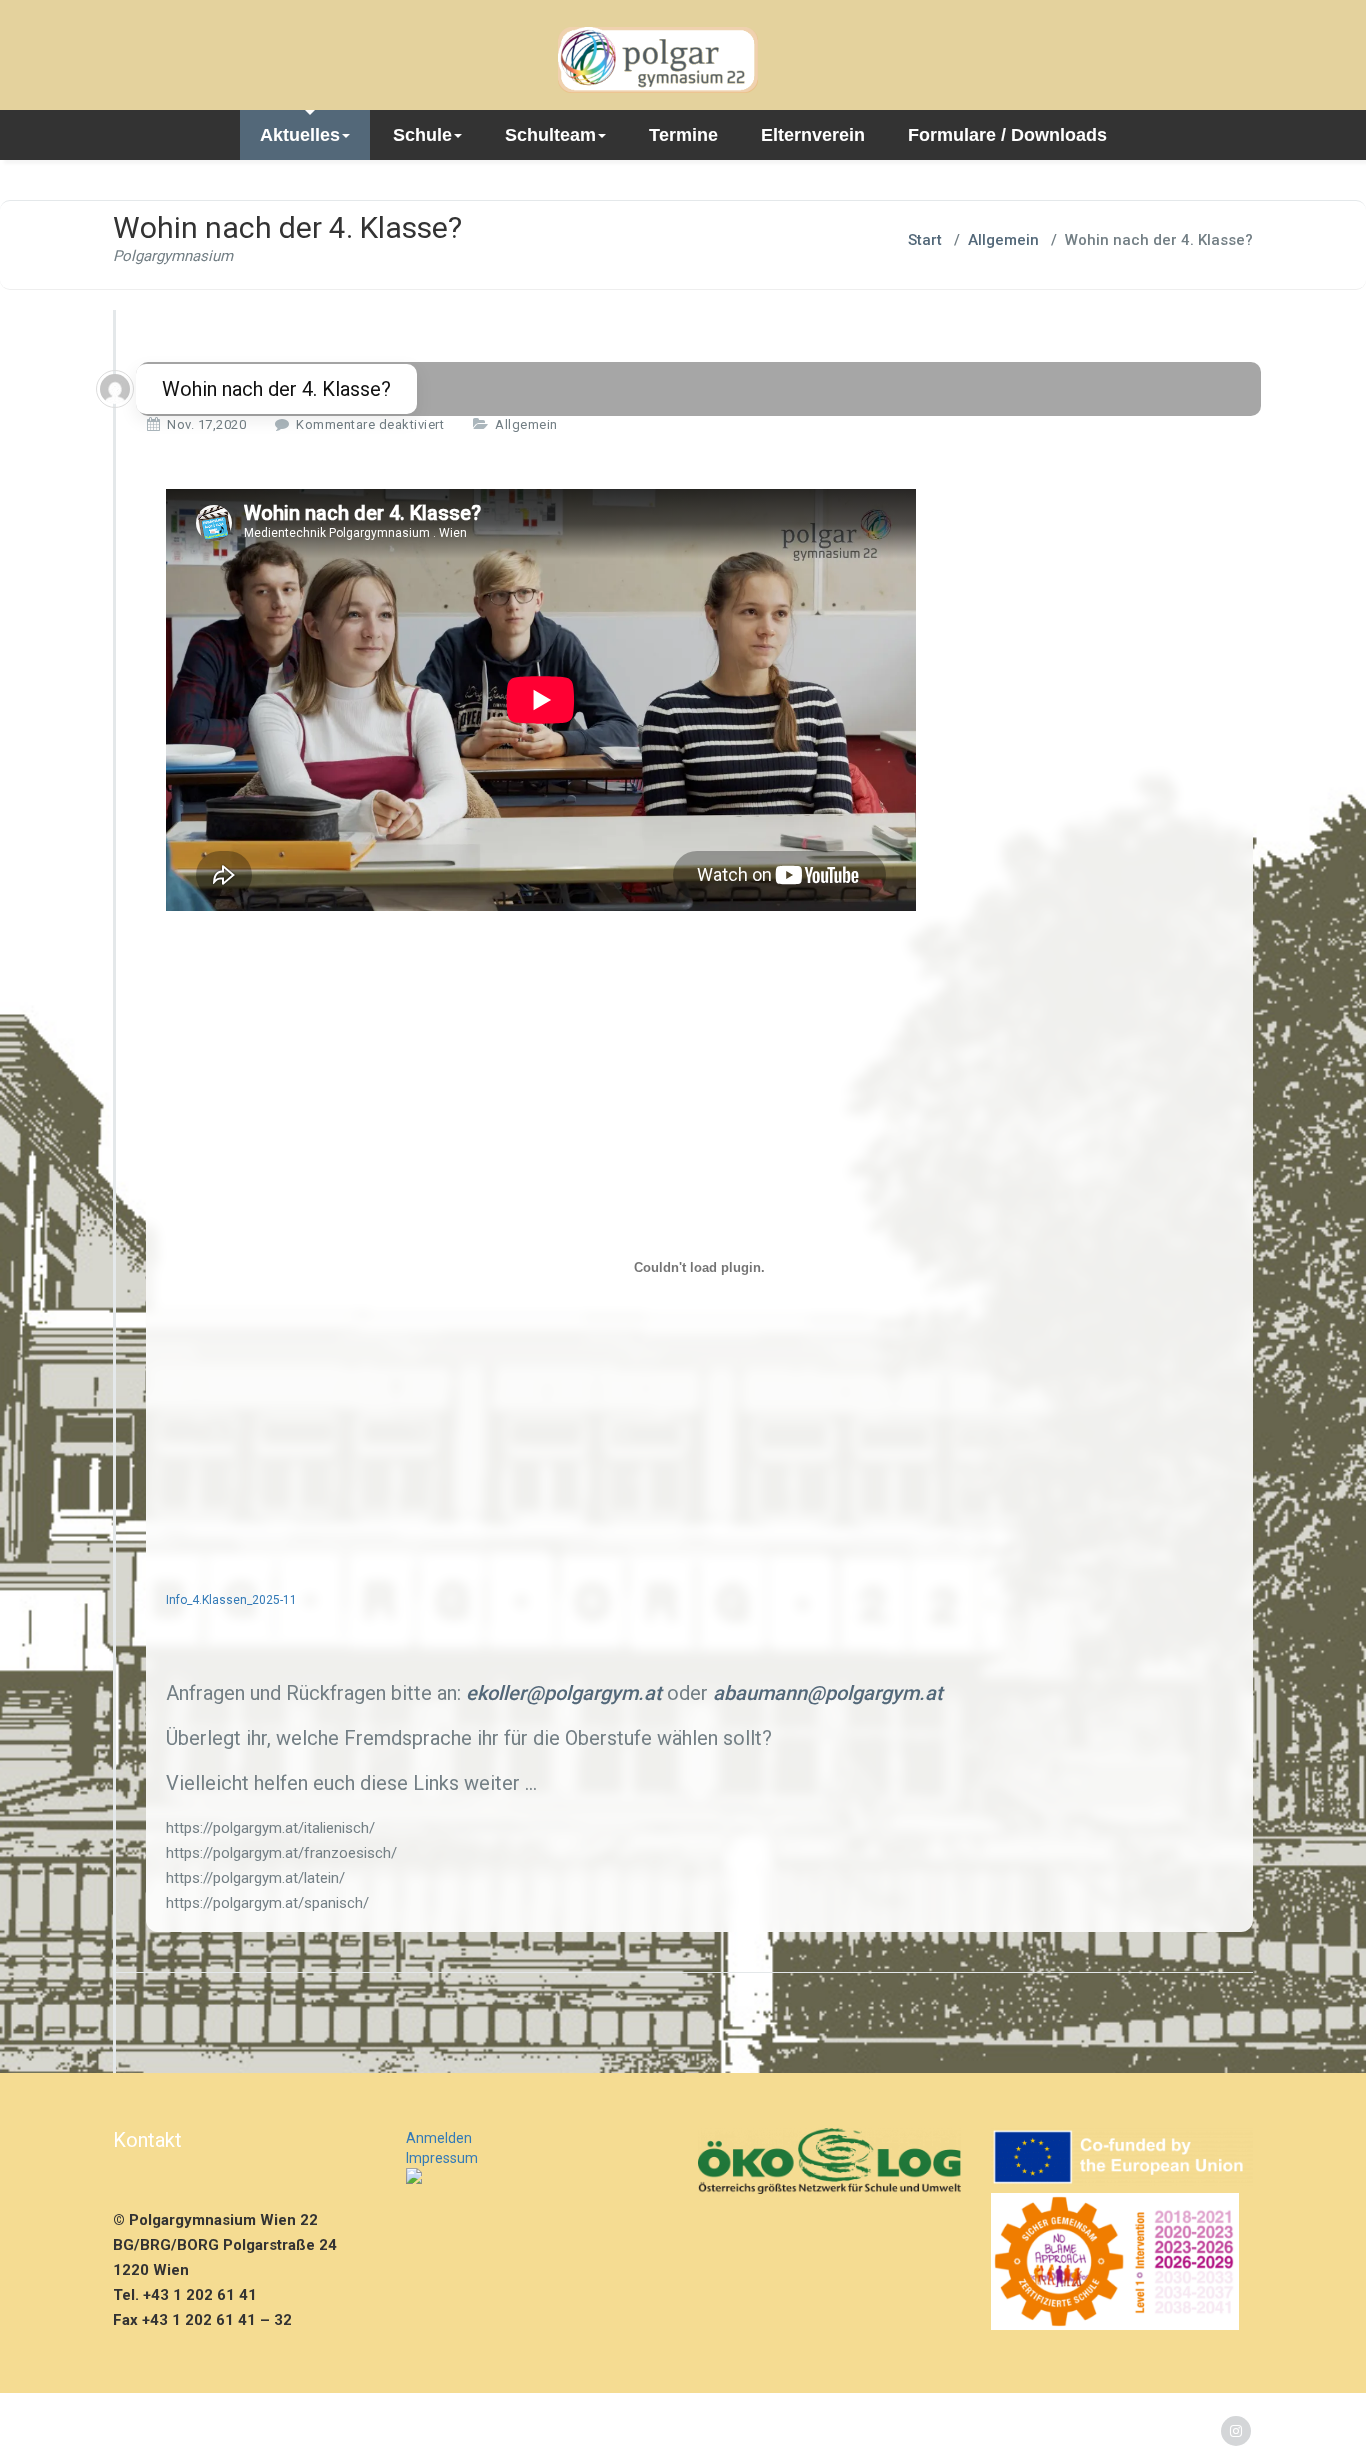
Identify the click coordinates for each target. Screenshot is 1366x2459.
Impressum (442, 2158)
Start (925, 240)
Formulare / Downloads (1007, 135)
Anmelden (439, 2138)
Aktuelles (300, 135)
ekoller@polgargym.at (564, 1693)
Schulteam (550, 135)
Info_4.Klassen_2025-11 (231, 1600)
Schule (422, 135)
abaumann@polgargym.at (828, 1693)
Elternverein (813, 135)
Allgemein (1003, 240)
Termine (683, 135)
